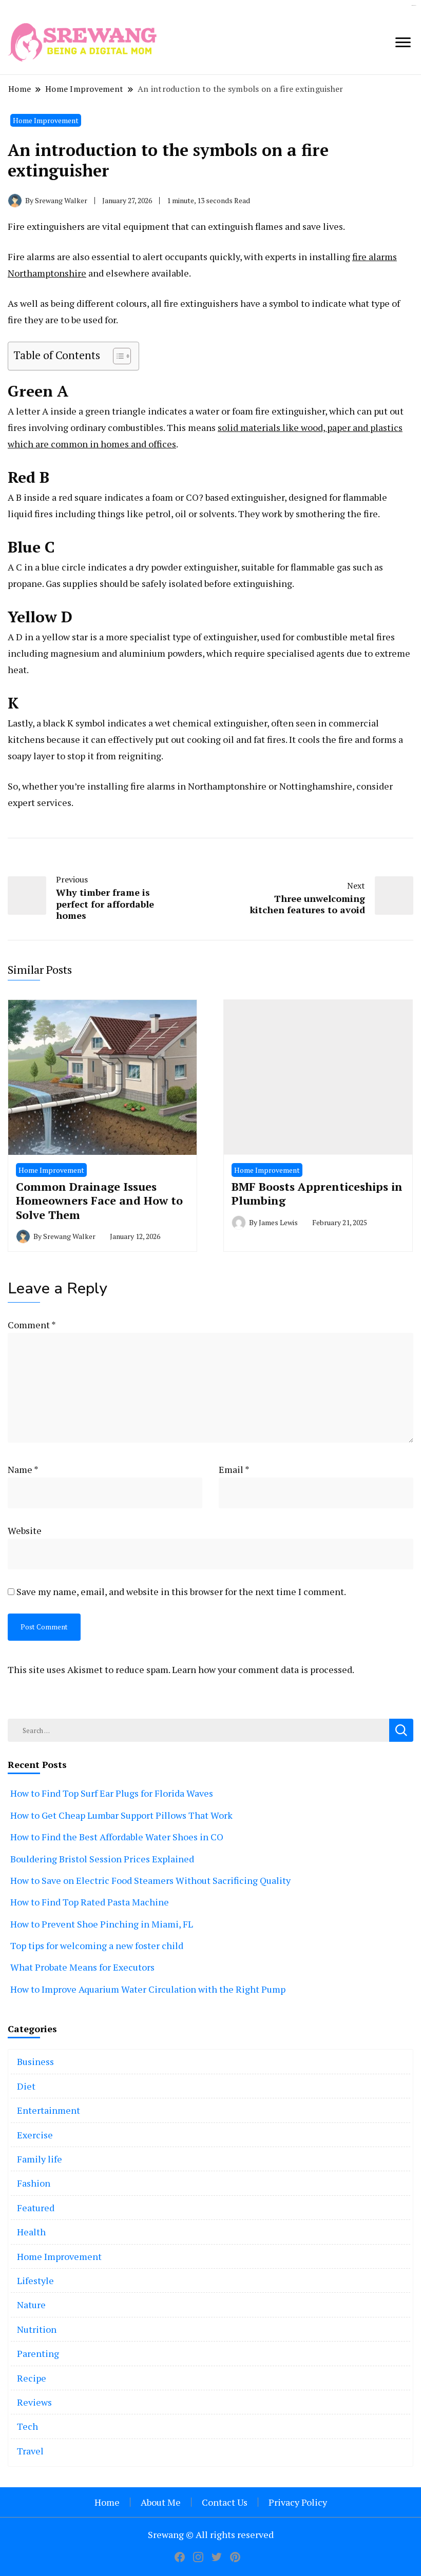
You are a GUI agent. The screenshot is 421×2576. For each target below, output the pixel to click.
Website (25, 1530)
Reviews (34, 2402)
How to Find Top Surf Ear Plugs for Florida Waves (112, 1793)
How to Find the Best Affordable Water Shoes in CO (117, 1837)
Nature (31, 2305)
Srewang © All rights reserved (211, 2534)
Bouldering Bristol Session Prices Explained (102, 1859)
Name (23, 1469)
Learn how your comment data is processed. (263, 1669)
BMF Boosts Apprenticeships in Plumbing (317, 1194)
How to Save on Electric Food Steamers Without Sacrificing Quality (150, 1880)
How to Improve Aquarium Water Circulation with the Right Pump (148, 1989)
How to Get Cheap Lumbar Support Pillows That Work (121, 1815)
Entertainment (49, 2110)
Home (107, 2502)
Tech (27, 2426)
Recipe (32, 2378)
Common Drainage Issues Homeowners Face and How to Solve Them (99, 1201)
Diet (26, 2086)
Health (31, 2232)
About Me (161, 2502)
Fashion (34, 2183)
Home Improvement (46, 120)
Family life (40, 2159)
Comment (32, 1325)
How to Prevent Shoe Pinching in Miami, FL (102, 1924)
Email (234, 1469)
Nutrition (37, 2329)
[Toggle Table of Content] (117, 356)
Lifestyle (35, 2280)
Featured (36, 2208)
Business (35, 2061)
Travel (30, 2451)
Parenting (38, 2353)
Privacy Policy (298, 2502)
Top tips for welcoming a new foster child (97, 1945)
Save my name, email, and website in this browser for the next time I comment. (181, 1591)
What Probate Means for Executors (82, 1967)
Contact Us (225, 2502)
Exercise (35, 2135)
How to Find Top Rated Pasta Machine (90, 1902)
